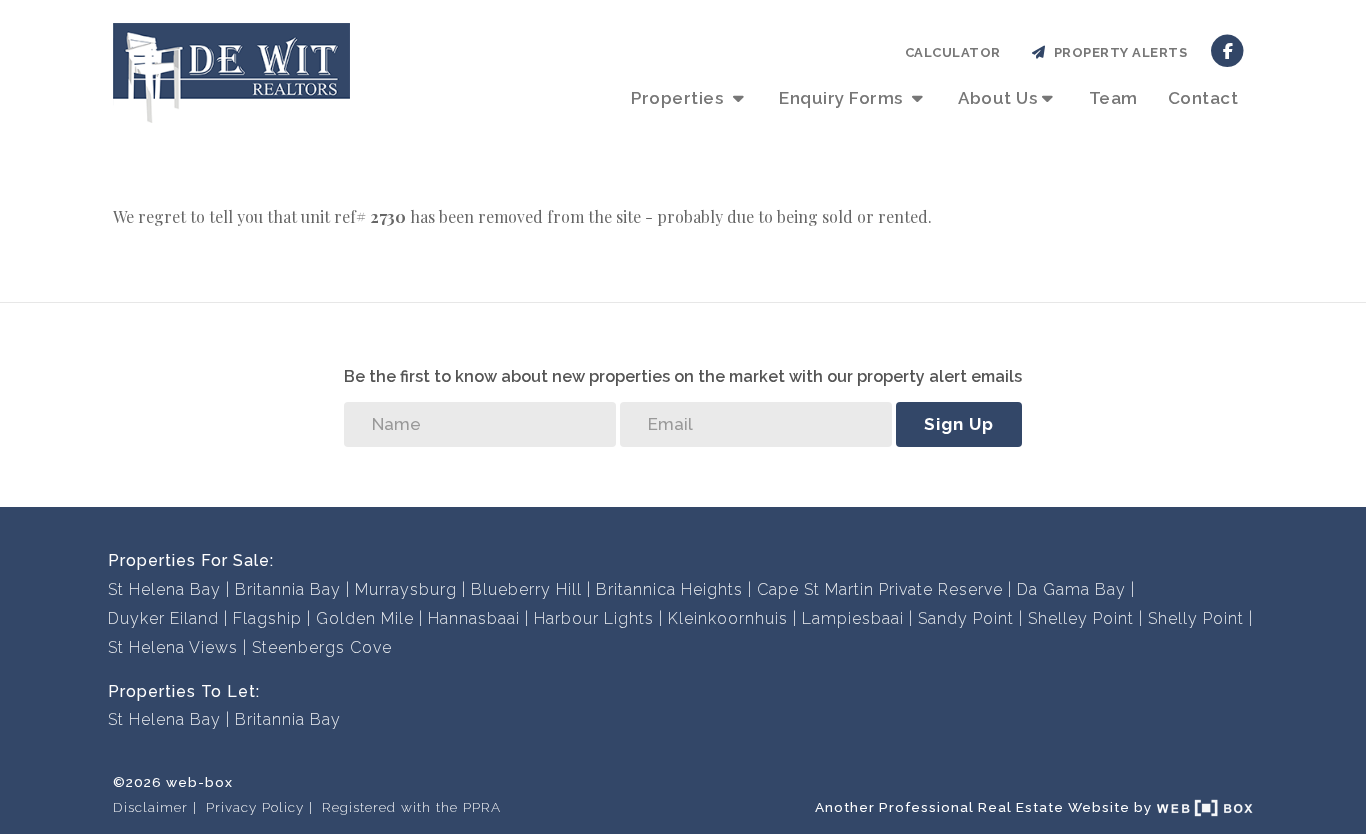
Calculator (953, 52)
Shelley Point (1081, 618)
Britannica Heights (669, 589)
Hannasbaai (474, 618)
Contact (1203, 98)
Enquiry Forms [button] (843, 98)
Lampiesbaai (853, 618)
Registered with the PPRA (411, 807)
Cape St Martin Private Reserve (880, 589)
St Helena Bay (164, 589)
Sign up (959, 424)
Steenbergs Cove (322, 647)
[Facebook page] (1227, 49)
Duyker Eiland (163, 618)
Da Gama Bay (1071, 589)
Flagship (267, 618)
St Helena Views (173, 647)
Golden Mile (365, 618)
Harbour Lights (594, 618)
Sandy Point (966, 618)
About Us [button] (997, 98)
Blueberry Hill (526, 589)
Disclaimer (150, 807)
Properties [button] (679, 98)
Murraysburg (406, 589)
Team (1113, 98)
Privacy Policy (255, 807)
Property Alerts (1117, 52)
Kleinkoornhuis (728, 618)
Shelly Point (1196, 618)
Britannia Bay (288, 589)
